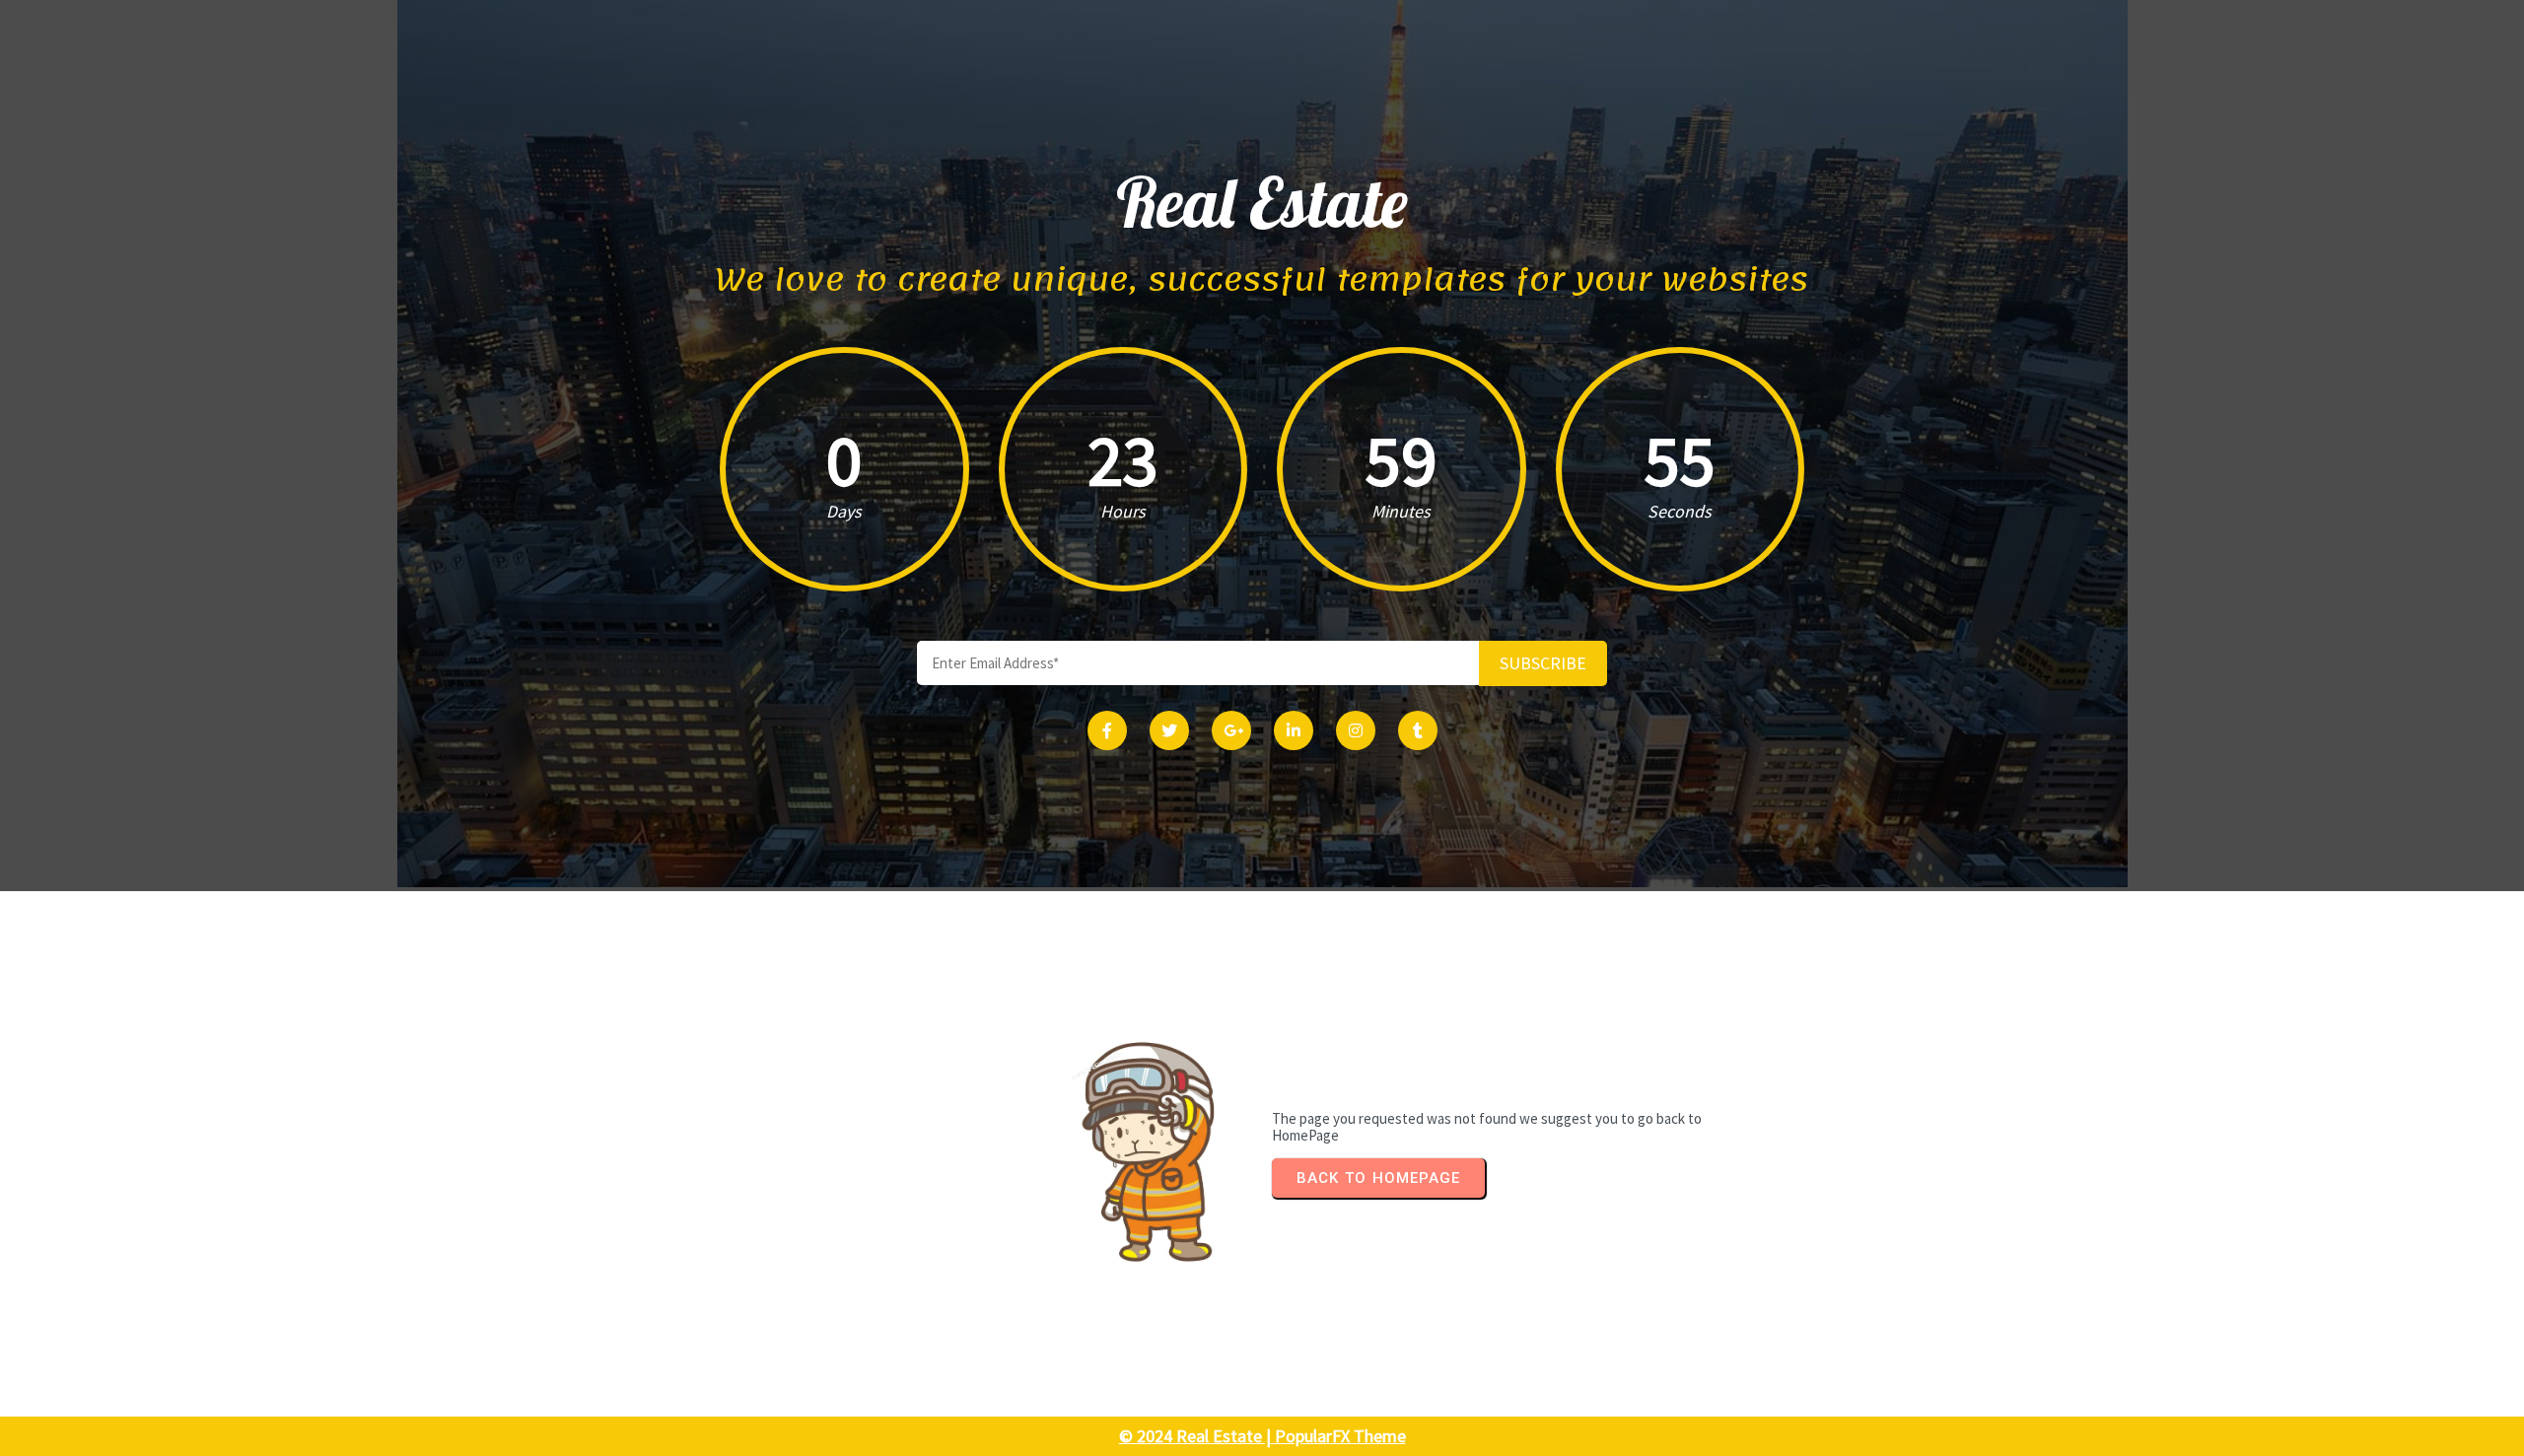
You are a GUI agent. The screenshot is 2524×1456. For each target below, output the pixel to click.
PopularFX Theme (1340, 1436)
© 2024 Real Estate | (1197, 1436)
